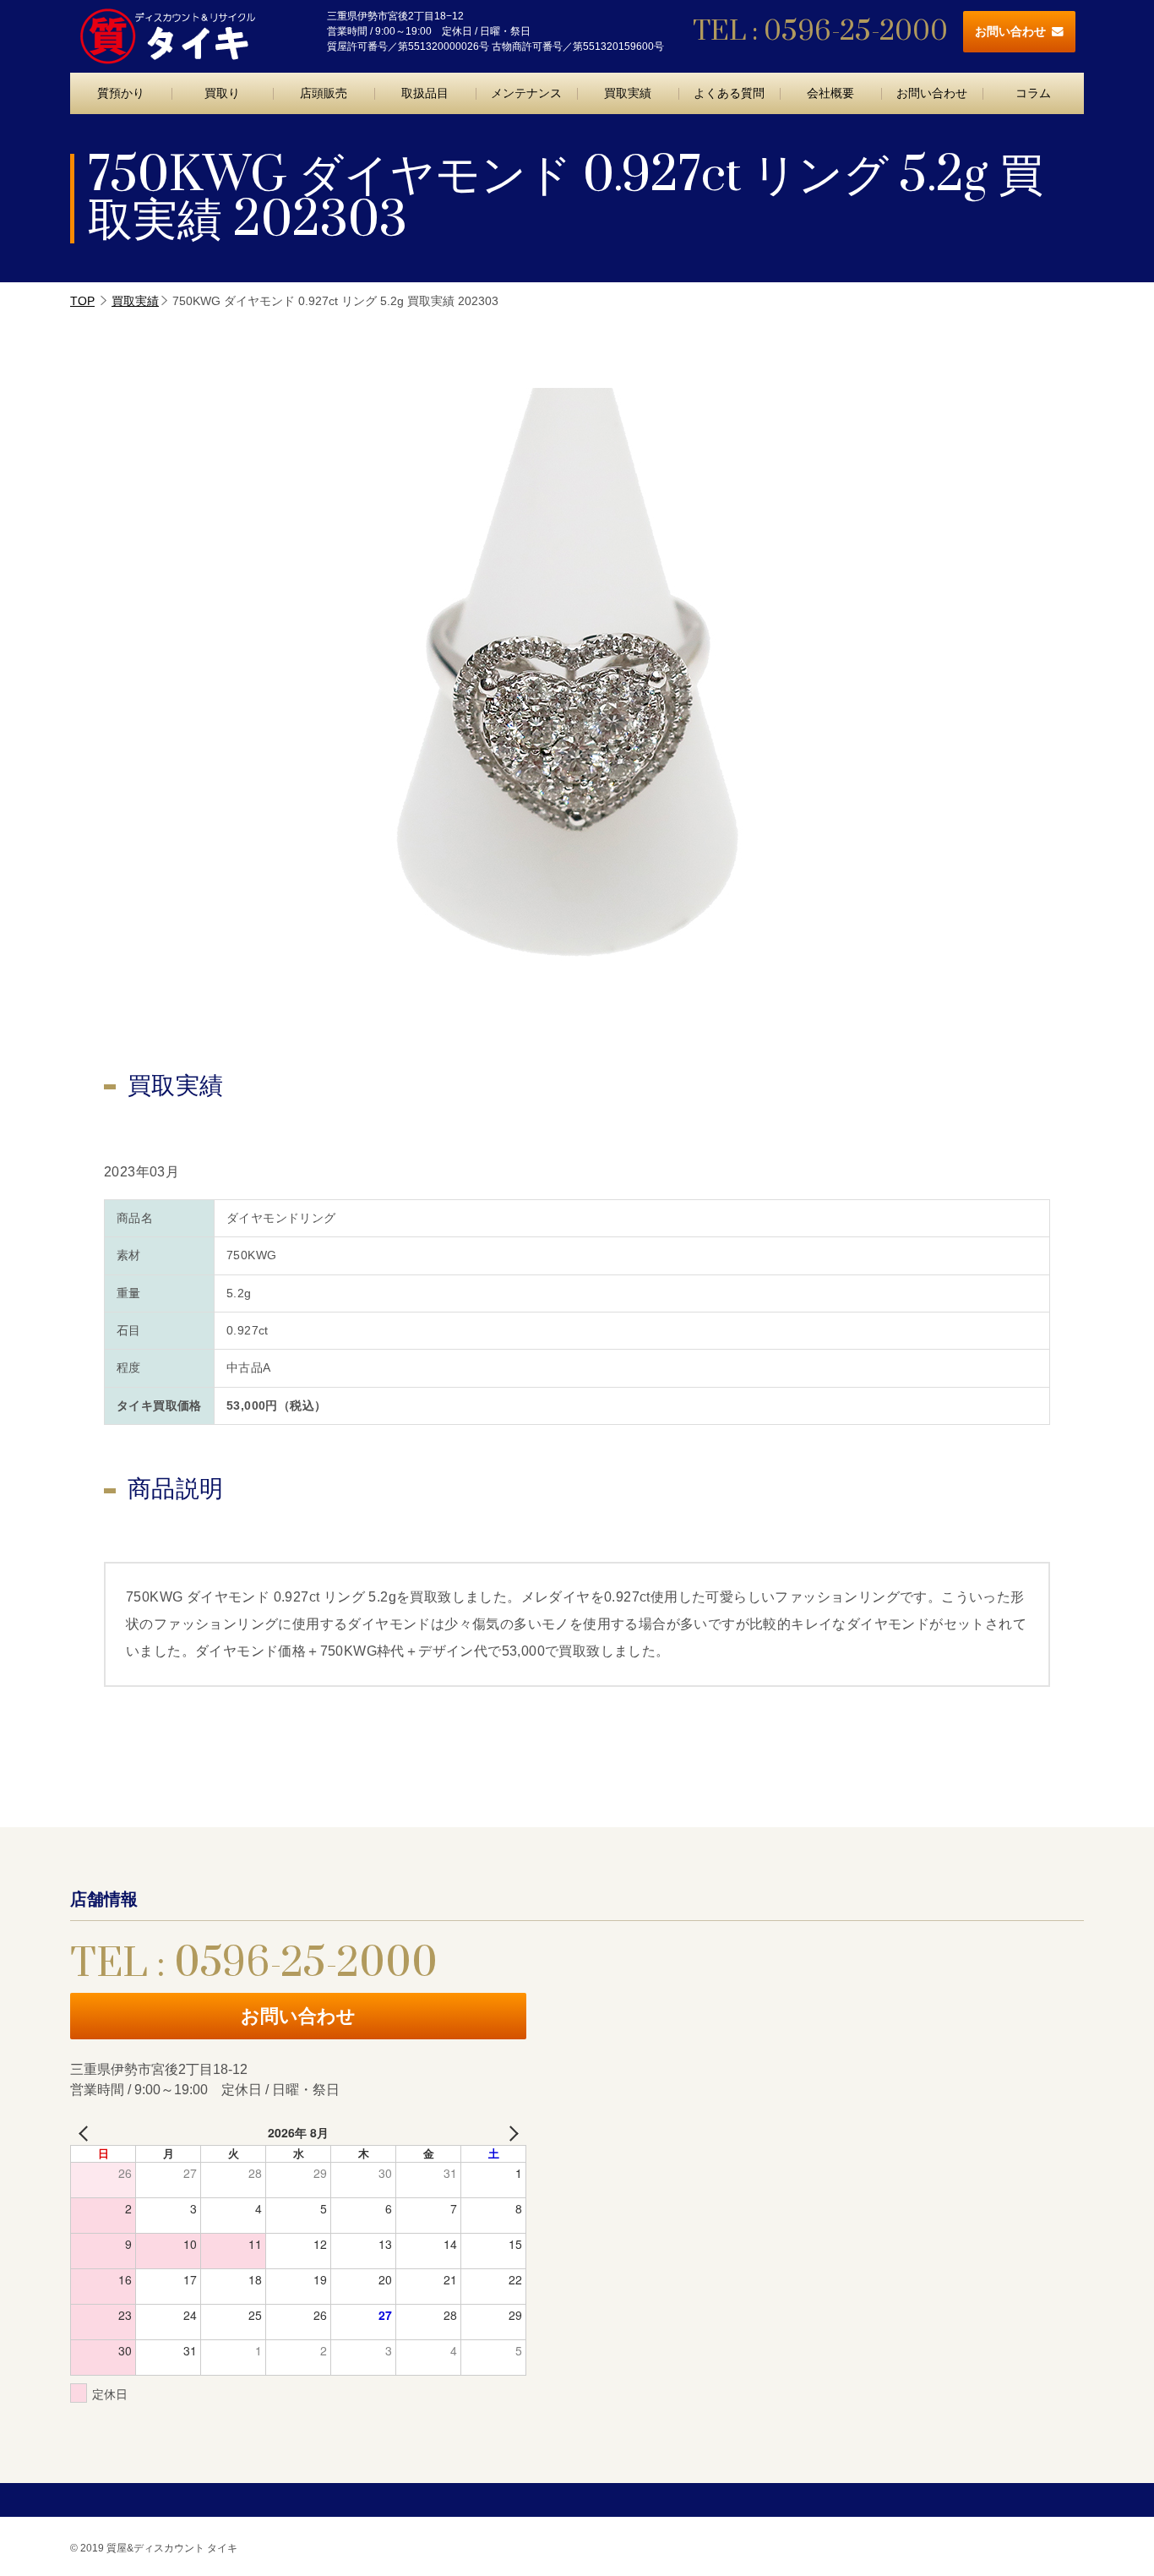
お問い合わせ (1010, 31)
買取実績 (628, 93)
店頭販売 (324, 93)
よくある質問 (729, 93)
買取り (222, 93)
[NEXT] (510, 2133)
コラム (1033, 93)
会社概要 (830, 93)
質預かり (121, 93)
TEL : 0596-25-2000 (820, 32)
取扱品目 (425, 93)
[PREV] (86, 2133)
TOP (82, 301)
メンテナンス (526, 93)
